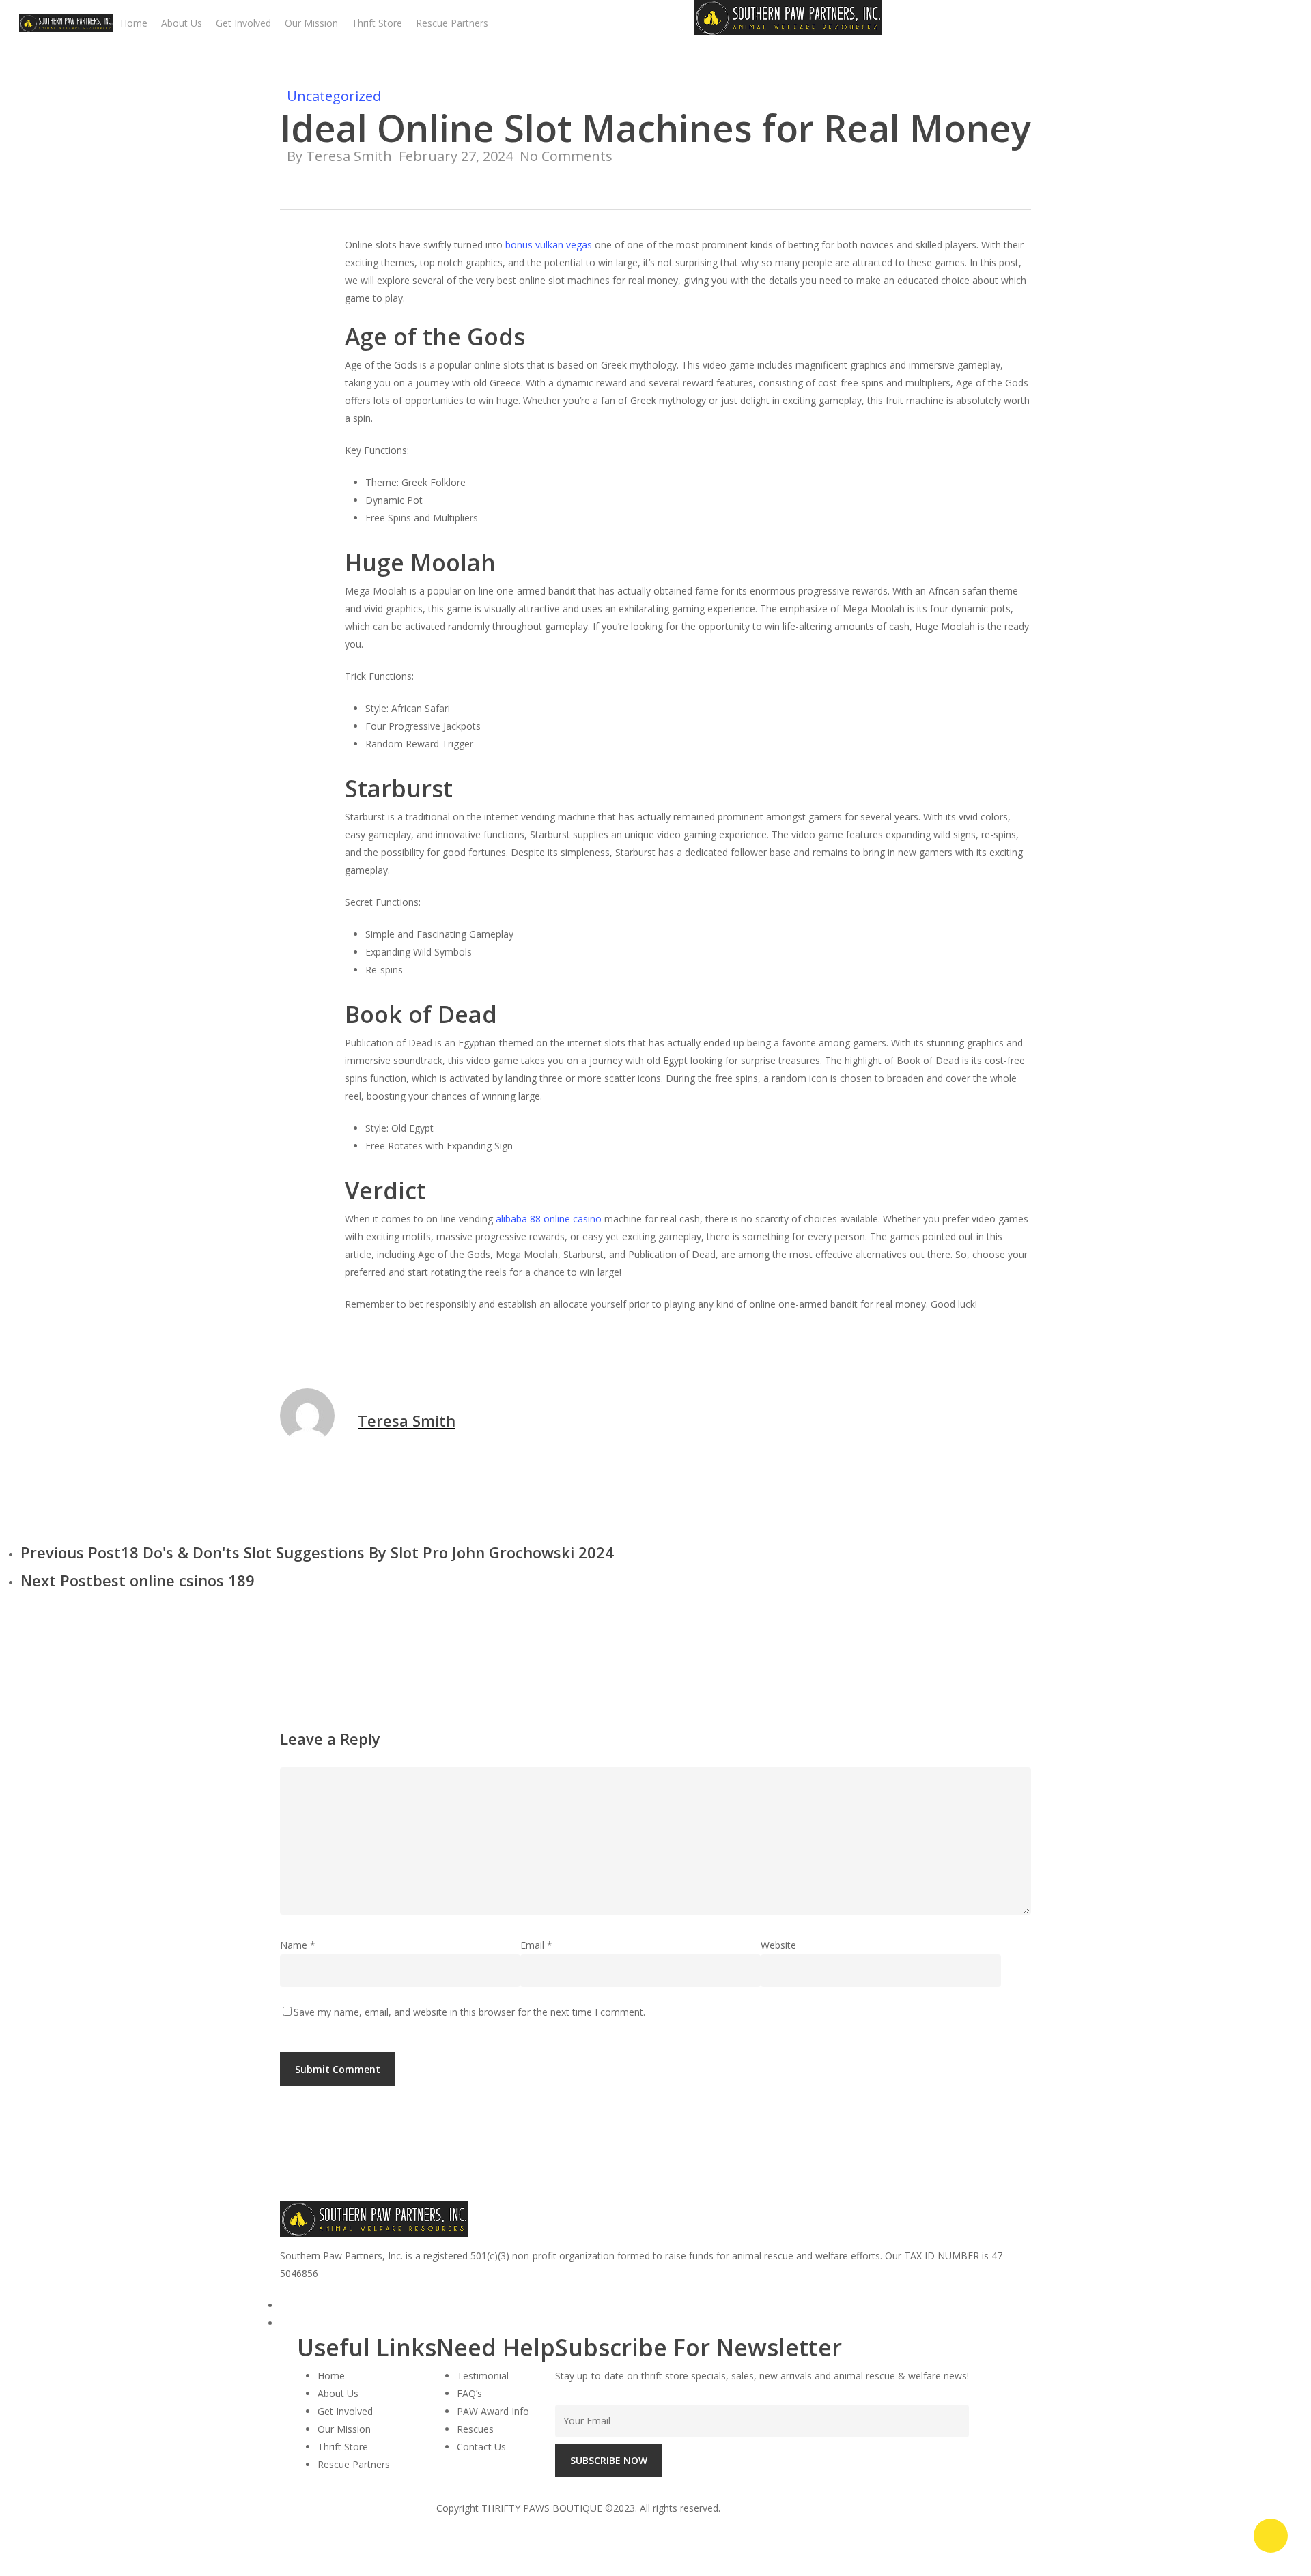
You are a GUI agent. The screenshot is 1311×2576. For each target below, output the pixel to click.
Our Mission (344, 2429)
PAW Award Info (493, 2411)
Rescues (475, 2429)
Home (331, 2376)
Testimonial (483, 2376)
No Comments (566, 156)
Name (298, 1945)
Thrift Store (343, 2447)
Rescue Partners (354, 2464)
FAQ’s (469, 2393)
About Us (338, 2393)
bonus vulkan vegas (549, 245)
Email (536, 1945)
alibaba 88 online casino (549, 1219)
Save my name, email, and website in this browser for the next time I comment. (469, 2012)
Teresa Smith (349, 156)
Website (778, 1945)
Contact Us (481, 2447)
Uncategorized (334, 96)
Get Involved (345, 2411)
